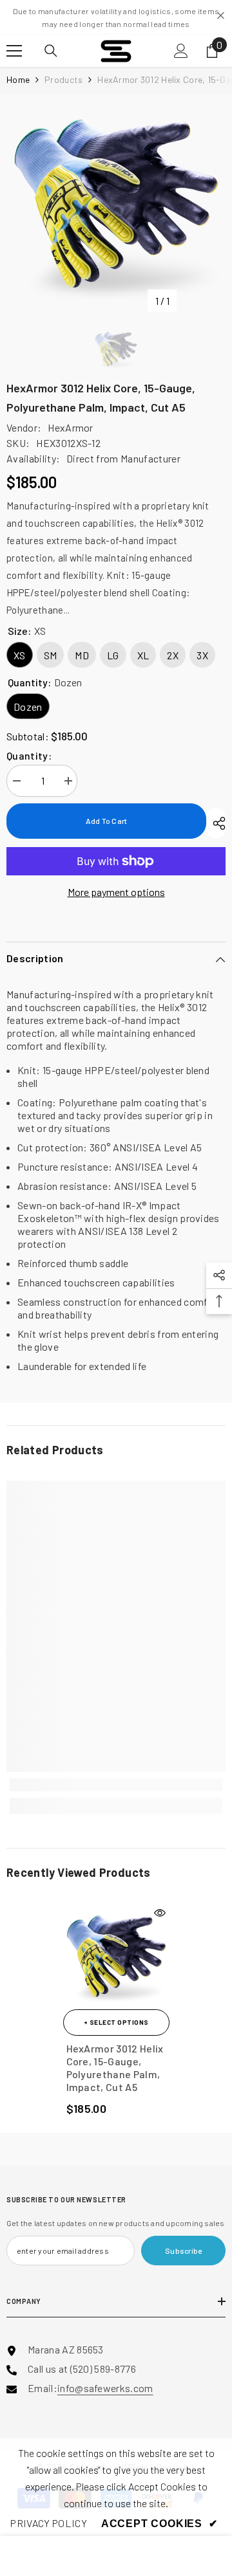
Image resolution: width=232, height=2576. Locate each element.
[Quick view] (160, 1913)
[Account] (181, 51)
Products (63, 79)
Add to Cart (107, 821)
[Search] (51, 51)
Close (221, 16)
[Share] (216, 823)
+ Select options (116, 2022)
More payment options (116, 892)
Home (18, 79)
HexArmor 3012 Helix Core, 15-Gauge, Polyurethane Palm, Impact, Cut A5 (115, 2068)
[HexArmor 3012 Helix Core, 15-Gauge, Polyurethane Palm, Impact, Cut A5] (116, 1956)
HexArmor (71, 427)
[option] (116, 204)
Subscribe (183, 2251)
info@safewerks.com (105, 2388)
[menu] (14, 51)
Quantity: (29, 755)
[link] (116, 1785)
